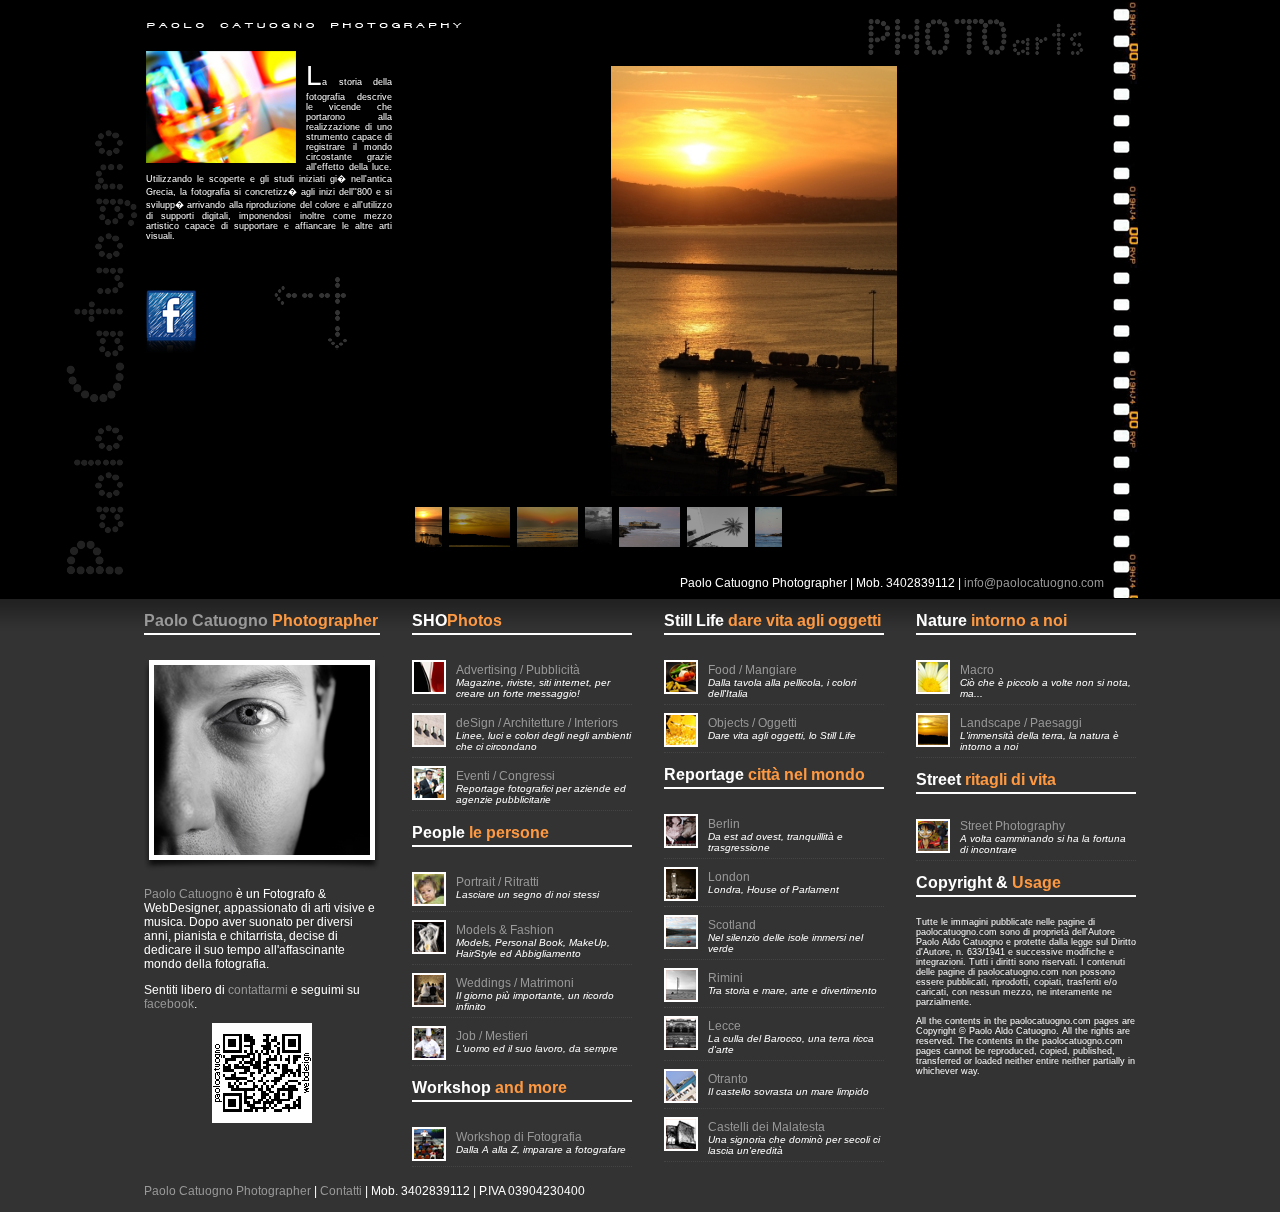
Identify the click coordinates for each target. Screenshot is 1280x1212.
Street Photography (1012, 826)
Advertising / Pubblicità (518, 670)
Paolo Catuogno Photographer (227, 1191)
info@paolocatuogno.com (1034, 583)
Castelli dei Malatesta (766, 1127)
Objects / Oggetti (752, 723)
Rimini (725, 978)
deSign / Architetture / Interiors (537, 723)
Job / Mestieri (492, 1036)
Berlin (724, 824)
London (729, 877)
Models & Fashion (505, 930)
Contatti (341, 1191)
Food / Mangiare (752, 670)
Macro (977, 670)
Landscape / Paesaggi (1021, 723)
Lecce (724, 1026)
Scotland (732, 925)
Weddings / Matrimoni (515, 983)
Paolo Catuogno (206, 620)
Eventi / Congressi (505, 776)
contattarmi (258, 990)
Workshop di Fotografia (519, 1137)
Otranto (728, 1079)
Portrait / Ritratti (497, 882)
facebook (169, 1004)
